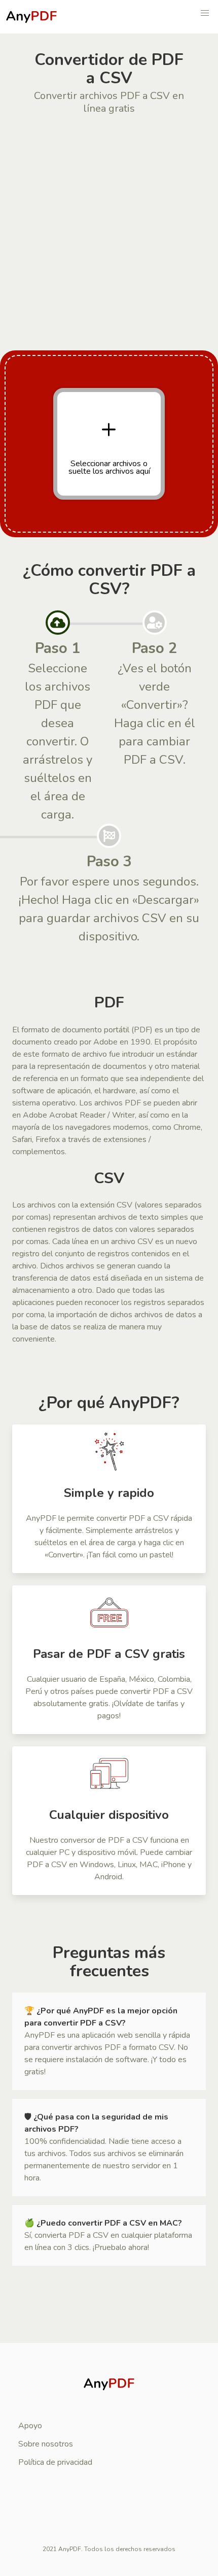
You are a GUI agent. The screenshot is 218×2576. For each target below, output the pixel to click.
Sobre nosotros (46, 2444)
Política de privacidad (55, 2462)
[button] (205, 13)
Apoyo (30, 2426)
